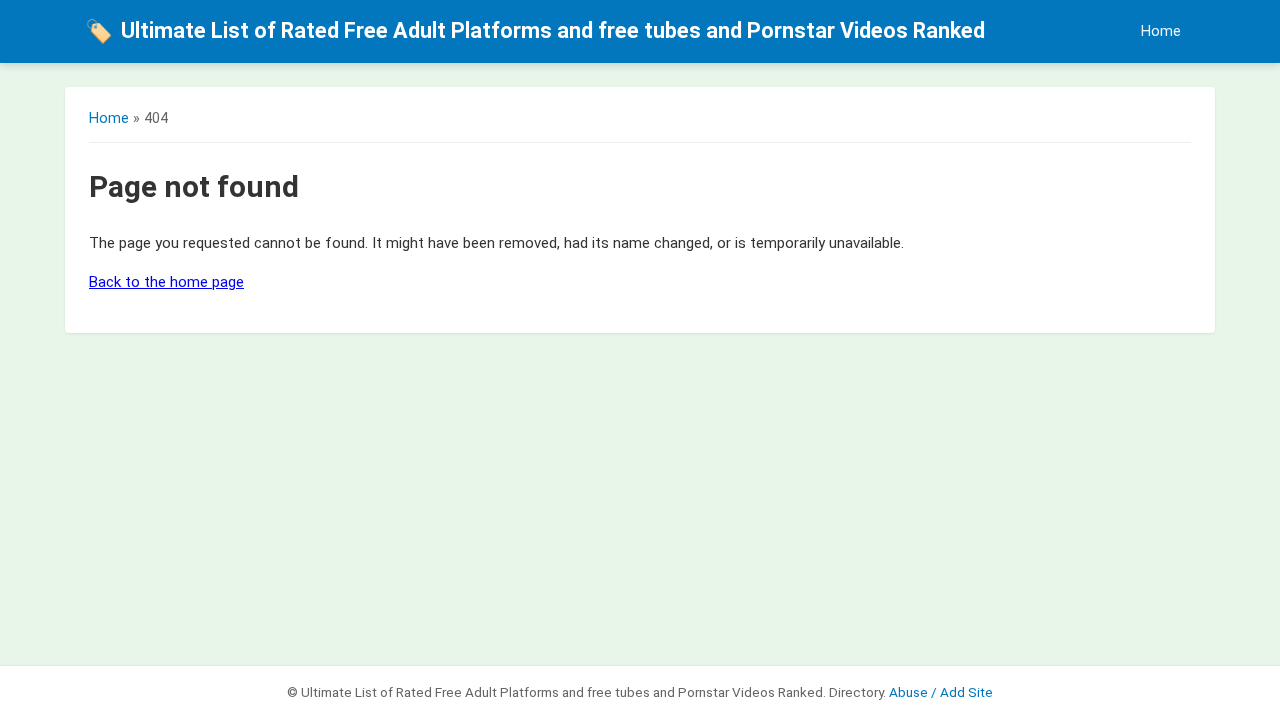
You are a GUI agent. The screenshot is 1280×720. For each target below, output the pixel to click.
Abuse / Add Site (941, 692)
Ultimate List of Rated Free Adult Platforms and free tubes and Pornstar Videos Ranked (535, 31)
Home (1161, 31)
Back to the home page (166, 282)
